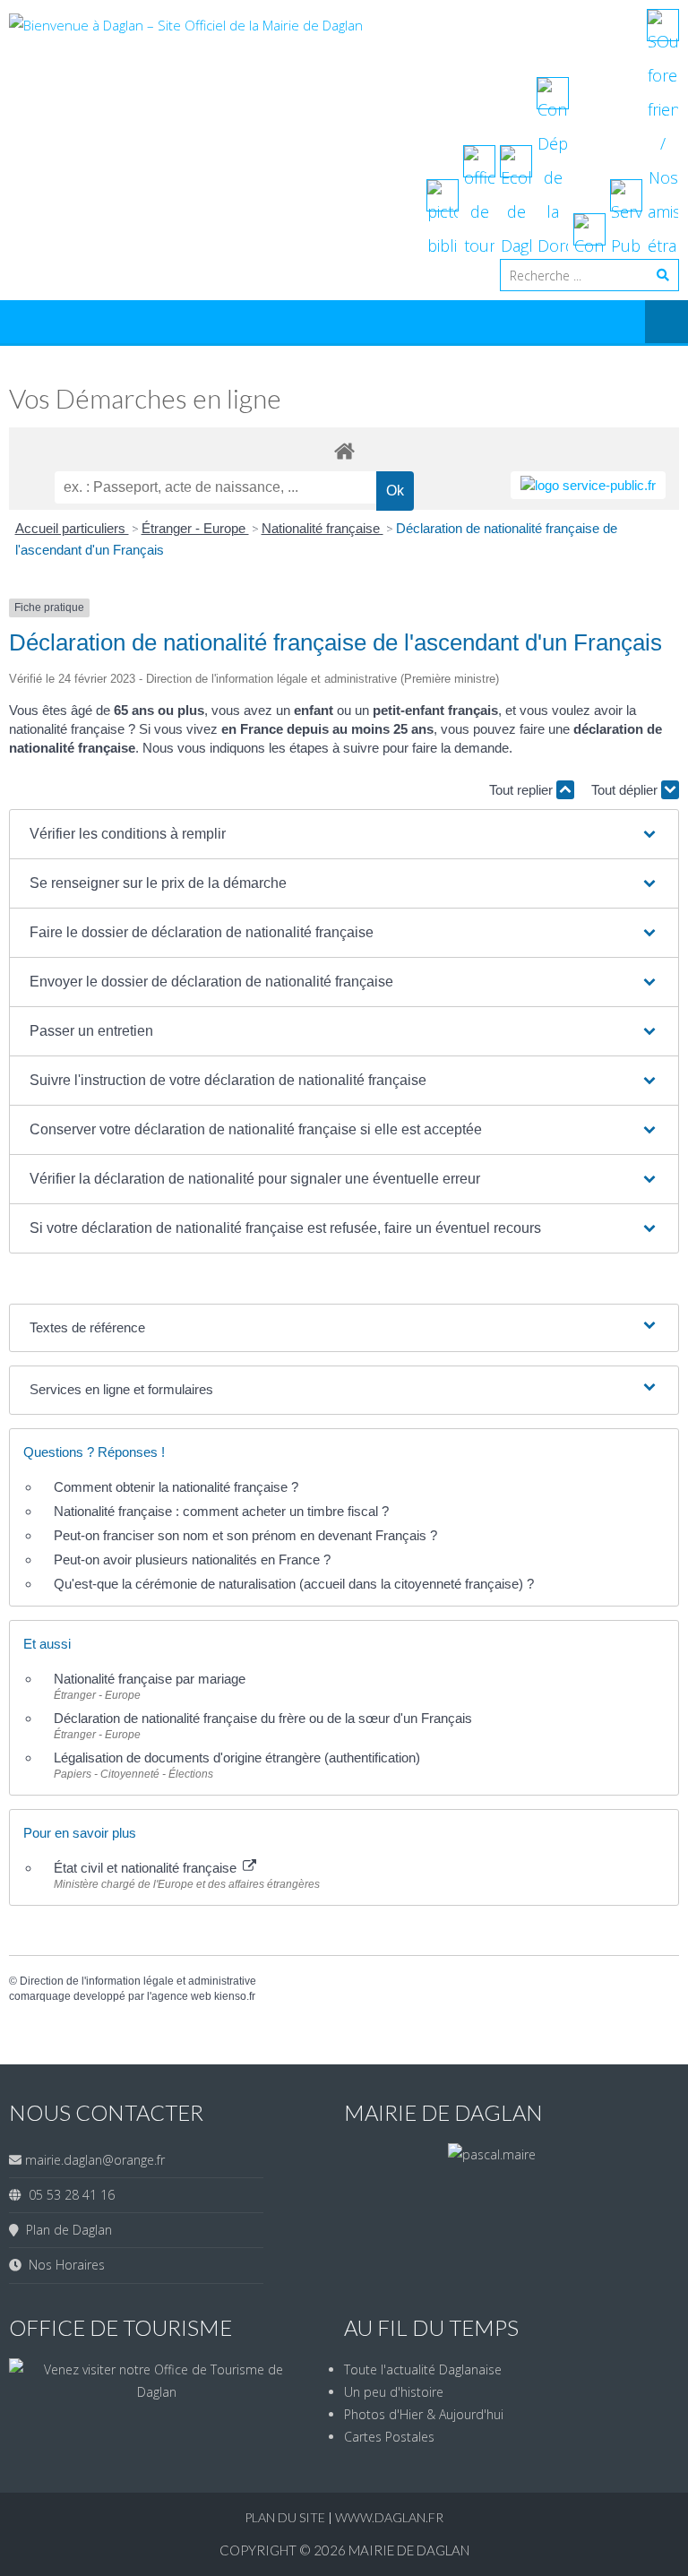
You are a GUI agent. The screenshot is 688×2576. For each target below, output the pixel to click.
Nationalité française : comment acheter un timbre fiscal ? (221, 1511)
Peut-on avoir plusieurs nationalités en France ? (192, 1559)
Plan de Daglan (65, 2230)
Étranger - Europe (195, 528)
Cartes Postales (389, 2437)
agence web (181, 1996)
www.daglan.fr (389, 2517)
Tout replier (523, 790)
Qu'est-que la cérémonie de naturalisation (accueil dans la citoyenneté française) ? (294, 1584)
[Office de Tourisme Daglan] (156, 2392)
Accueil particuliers (72, 528)
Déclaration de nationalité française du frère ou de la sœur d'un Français (263, 1718)
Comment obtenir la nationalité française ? (176, 1487)
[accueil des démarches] (344, 450)
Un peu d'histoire (394, 2392)
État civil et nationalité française (147, 1868)
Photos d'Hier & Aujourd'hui (424, 2414)
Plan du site (286, 2517)
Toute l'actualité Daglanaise (423, 2369)
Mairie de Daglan (409, 2550)
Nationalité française (322, 528)
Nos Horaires (63, 2265)
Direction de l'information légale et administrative (138, 1981)
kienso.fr (235, 1996)
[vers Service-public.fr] (588, 485)
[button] (344, 834)
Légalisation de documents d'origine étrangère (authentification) (237, 1758)
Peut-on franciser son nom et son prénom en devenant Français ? (245, 1535)
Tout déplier (626, 790)
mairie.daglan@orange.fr (95, 2160)
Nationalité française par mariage (150, 1679)
